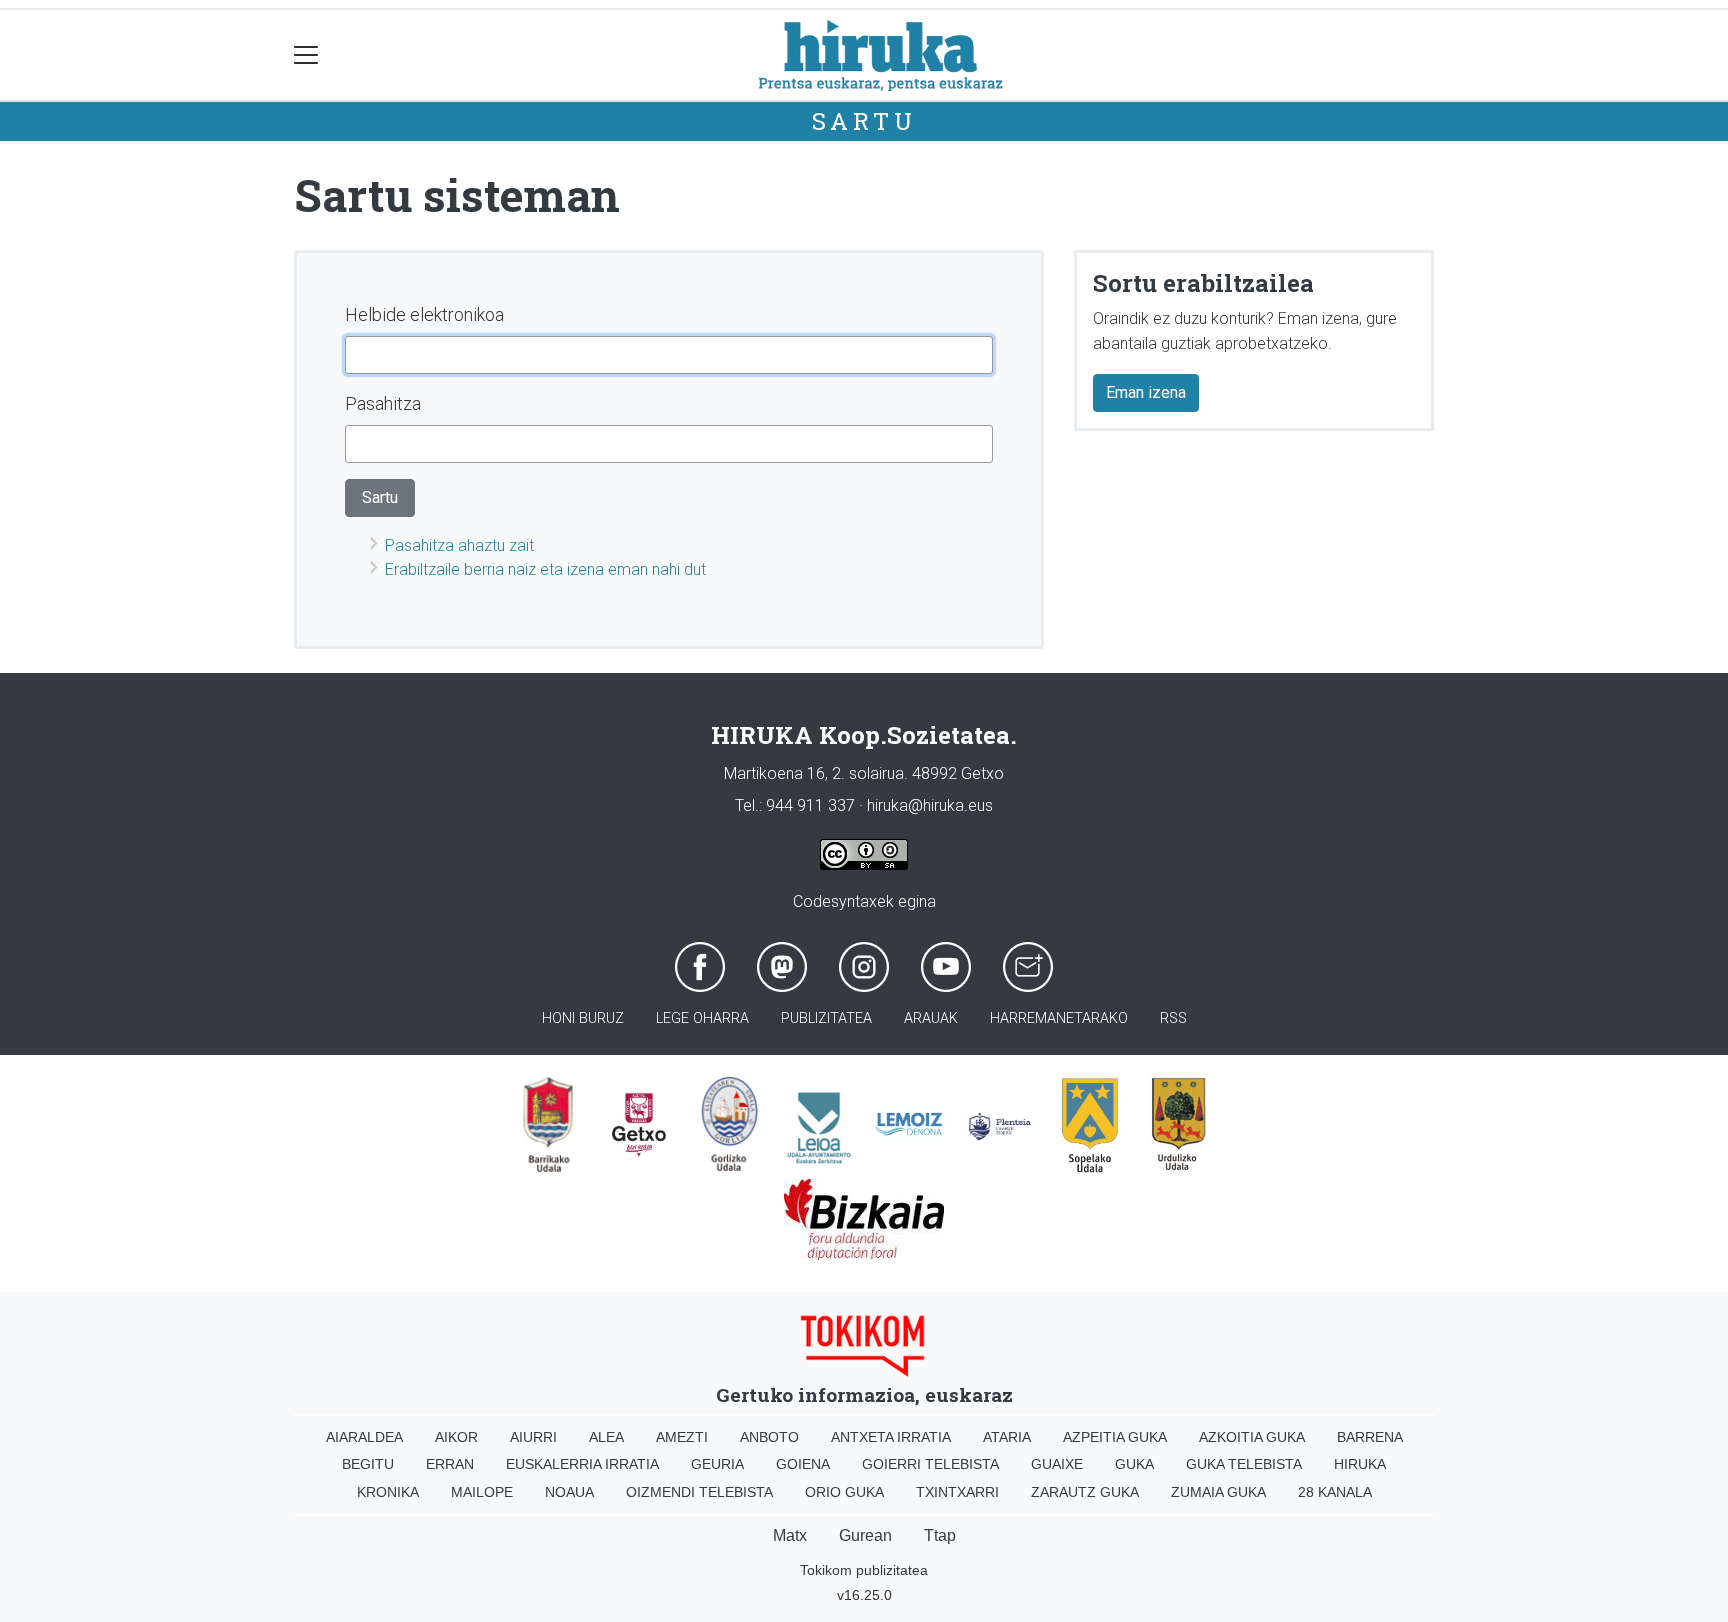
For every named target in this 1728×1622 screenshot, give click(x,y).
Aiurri (533, 1437)
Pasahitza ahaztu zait (459, 545)
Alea (606, 1437)
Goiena (803, 1464)
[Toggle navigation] (306, 55)
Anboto (769, 1437)
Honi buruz (583, 1018)
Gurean (865, 1535)
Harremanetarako (1059, 1018)
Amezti (682, 1437)
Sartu (864, 121)
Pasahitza (383, 403)
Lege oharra (702, 1018)
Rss (1173, 1018)
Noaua (569, 1492)
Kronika (388, 1492)
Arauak (931, 1018)
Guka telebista (1244, 1464)
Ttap (940, 1535)
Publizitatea (826, 1018)
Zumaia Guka (1218, 1492)
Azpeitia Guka (1115, 1437)
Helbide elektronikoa (424, 314)
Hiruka (1360, 1464)
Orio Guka (844, 1492)
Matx (790, 1535)
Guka (1134, 1464)
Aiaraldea (364, 1437)
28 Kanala (1335, 1492)
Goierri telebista (930, 1464)
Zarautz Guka (1085, 1492)
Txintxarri (957, 1492)
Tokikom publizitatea (864, 1570)
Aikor (456, 1437)
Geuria (717, 1464)
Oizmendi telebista (699, 1492)
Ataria (1007, 1437)
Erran (450, 1464)
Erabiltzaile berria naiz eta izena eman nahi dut (545, 569)
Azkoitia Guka (1252, 1437)
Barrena (1370, 1437)
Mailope (482, 1492)
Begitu (368, 1464)
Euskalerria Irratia (582, 1464)
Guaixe (1057, 1464)
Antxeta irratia (891, 1437)
